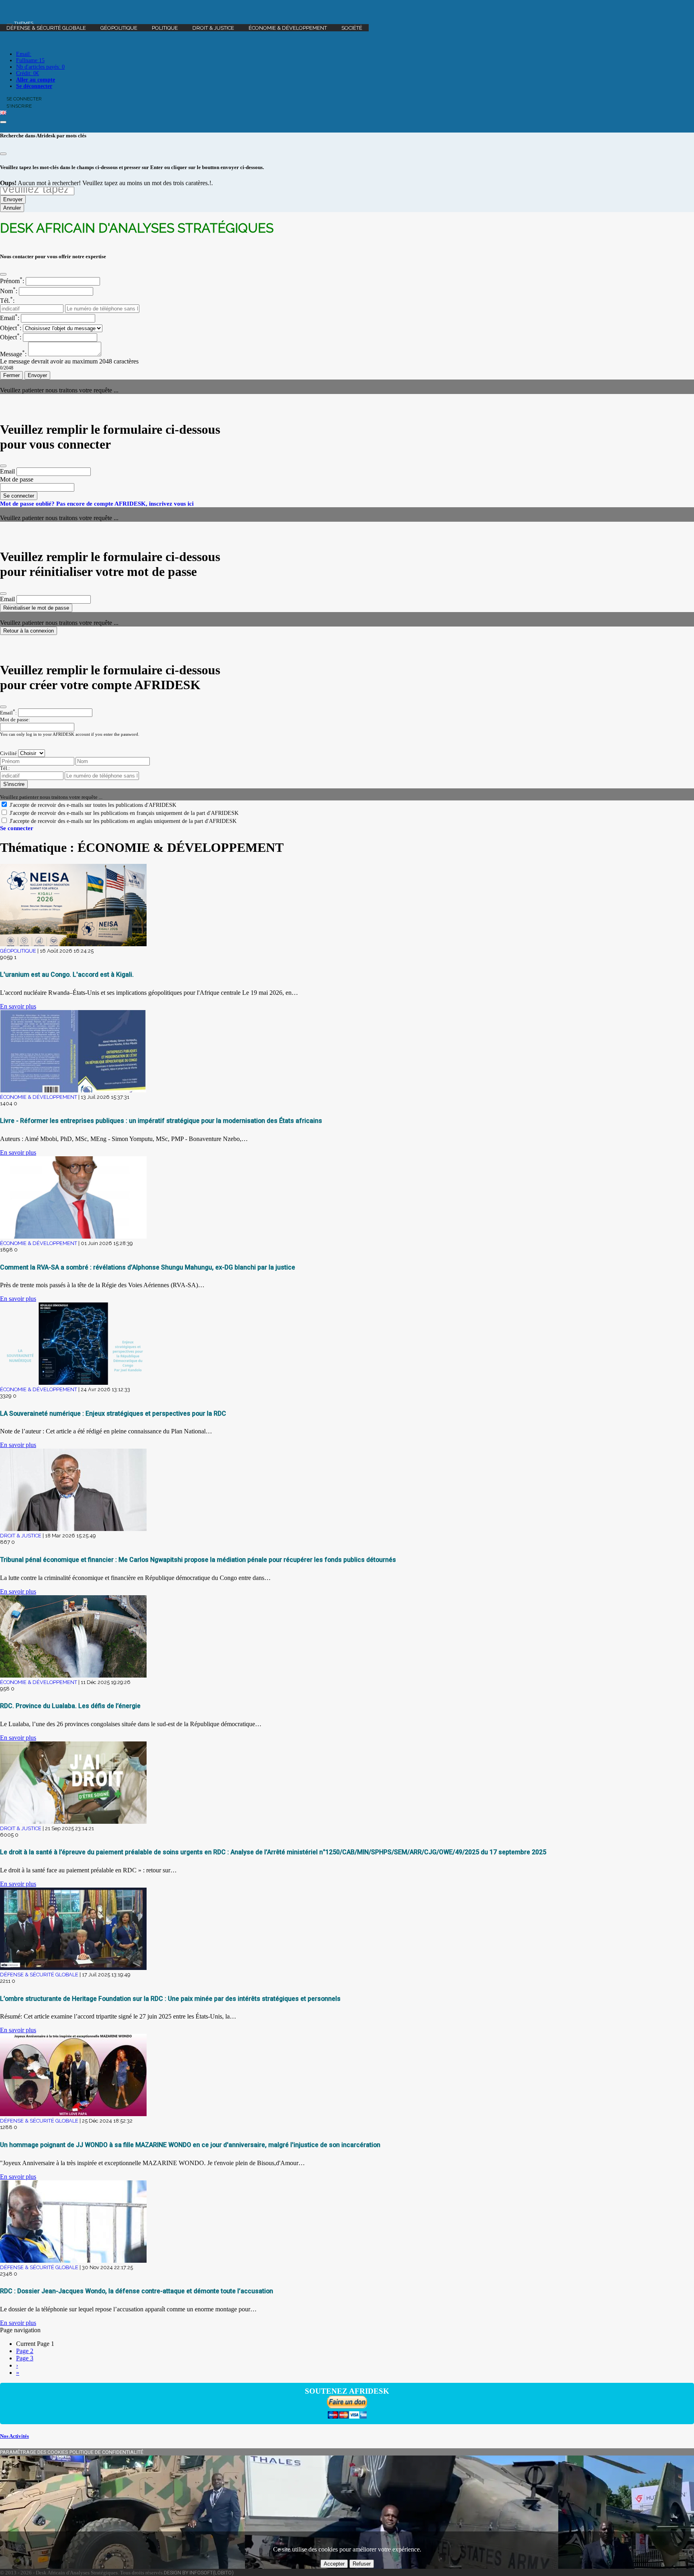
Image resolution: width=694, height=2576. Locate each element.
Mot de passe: (15, 720)
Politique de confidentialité (106, 2452)
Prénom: (12, 281)
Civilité (8, 753)
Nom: (9, 291)
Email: (24, 54)
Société (352, 28)
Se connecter (19, 496)
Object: (11, 328)
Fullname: (30, 60)
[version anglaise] (3, 113)
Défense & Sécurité (46, 28)
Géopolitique (119, 28)
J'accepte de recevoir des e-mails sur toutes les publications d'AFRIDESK (93, 805)
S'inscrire (14, 784)
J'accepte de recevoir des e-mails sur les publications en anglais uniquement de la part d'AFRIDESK (123, 821)
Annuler (12, 208)
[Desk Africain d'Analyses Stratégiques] (347, 10)
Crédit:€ (28, 73)
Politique (165, 28)
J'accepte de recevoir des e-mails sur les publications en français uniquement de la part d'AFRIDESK (124, 813)
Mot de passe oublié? (27, 503)
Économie (288, 28)
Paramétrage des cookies (34, 2452)
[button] (20, 23)
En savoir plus (18, 1006)
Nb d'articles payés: (40, 67)
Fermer (11, 375)
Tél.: (7, 301)
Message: (13, 354)
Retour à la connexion (29, 631)
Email (7, 471)
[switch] (4, 804)
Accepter (334, 2564)
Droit (213, 28)
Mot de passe (17, 479)
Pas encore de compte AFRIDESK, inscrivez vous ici (125, 503)
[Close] (3, 154)
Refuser (362, 2564)
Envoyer (13, 199)
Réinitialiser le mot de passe (36, 608)
